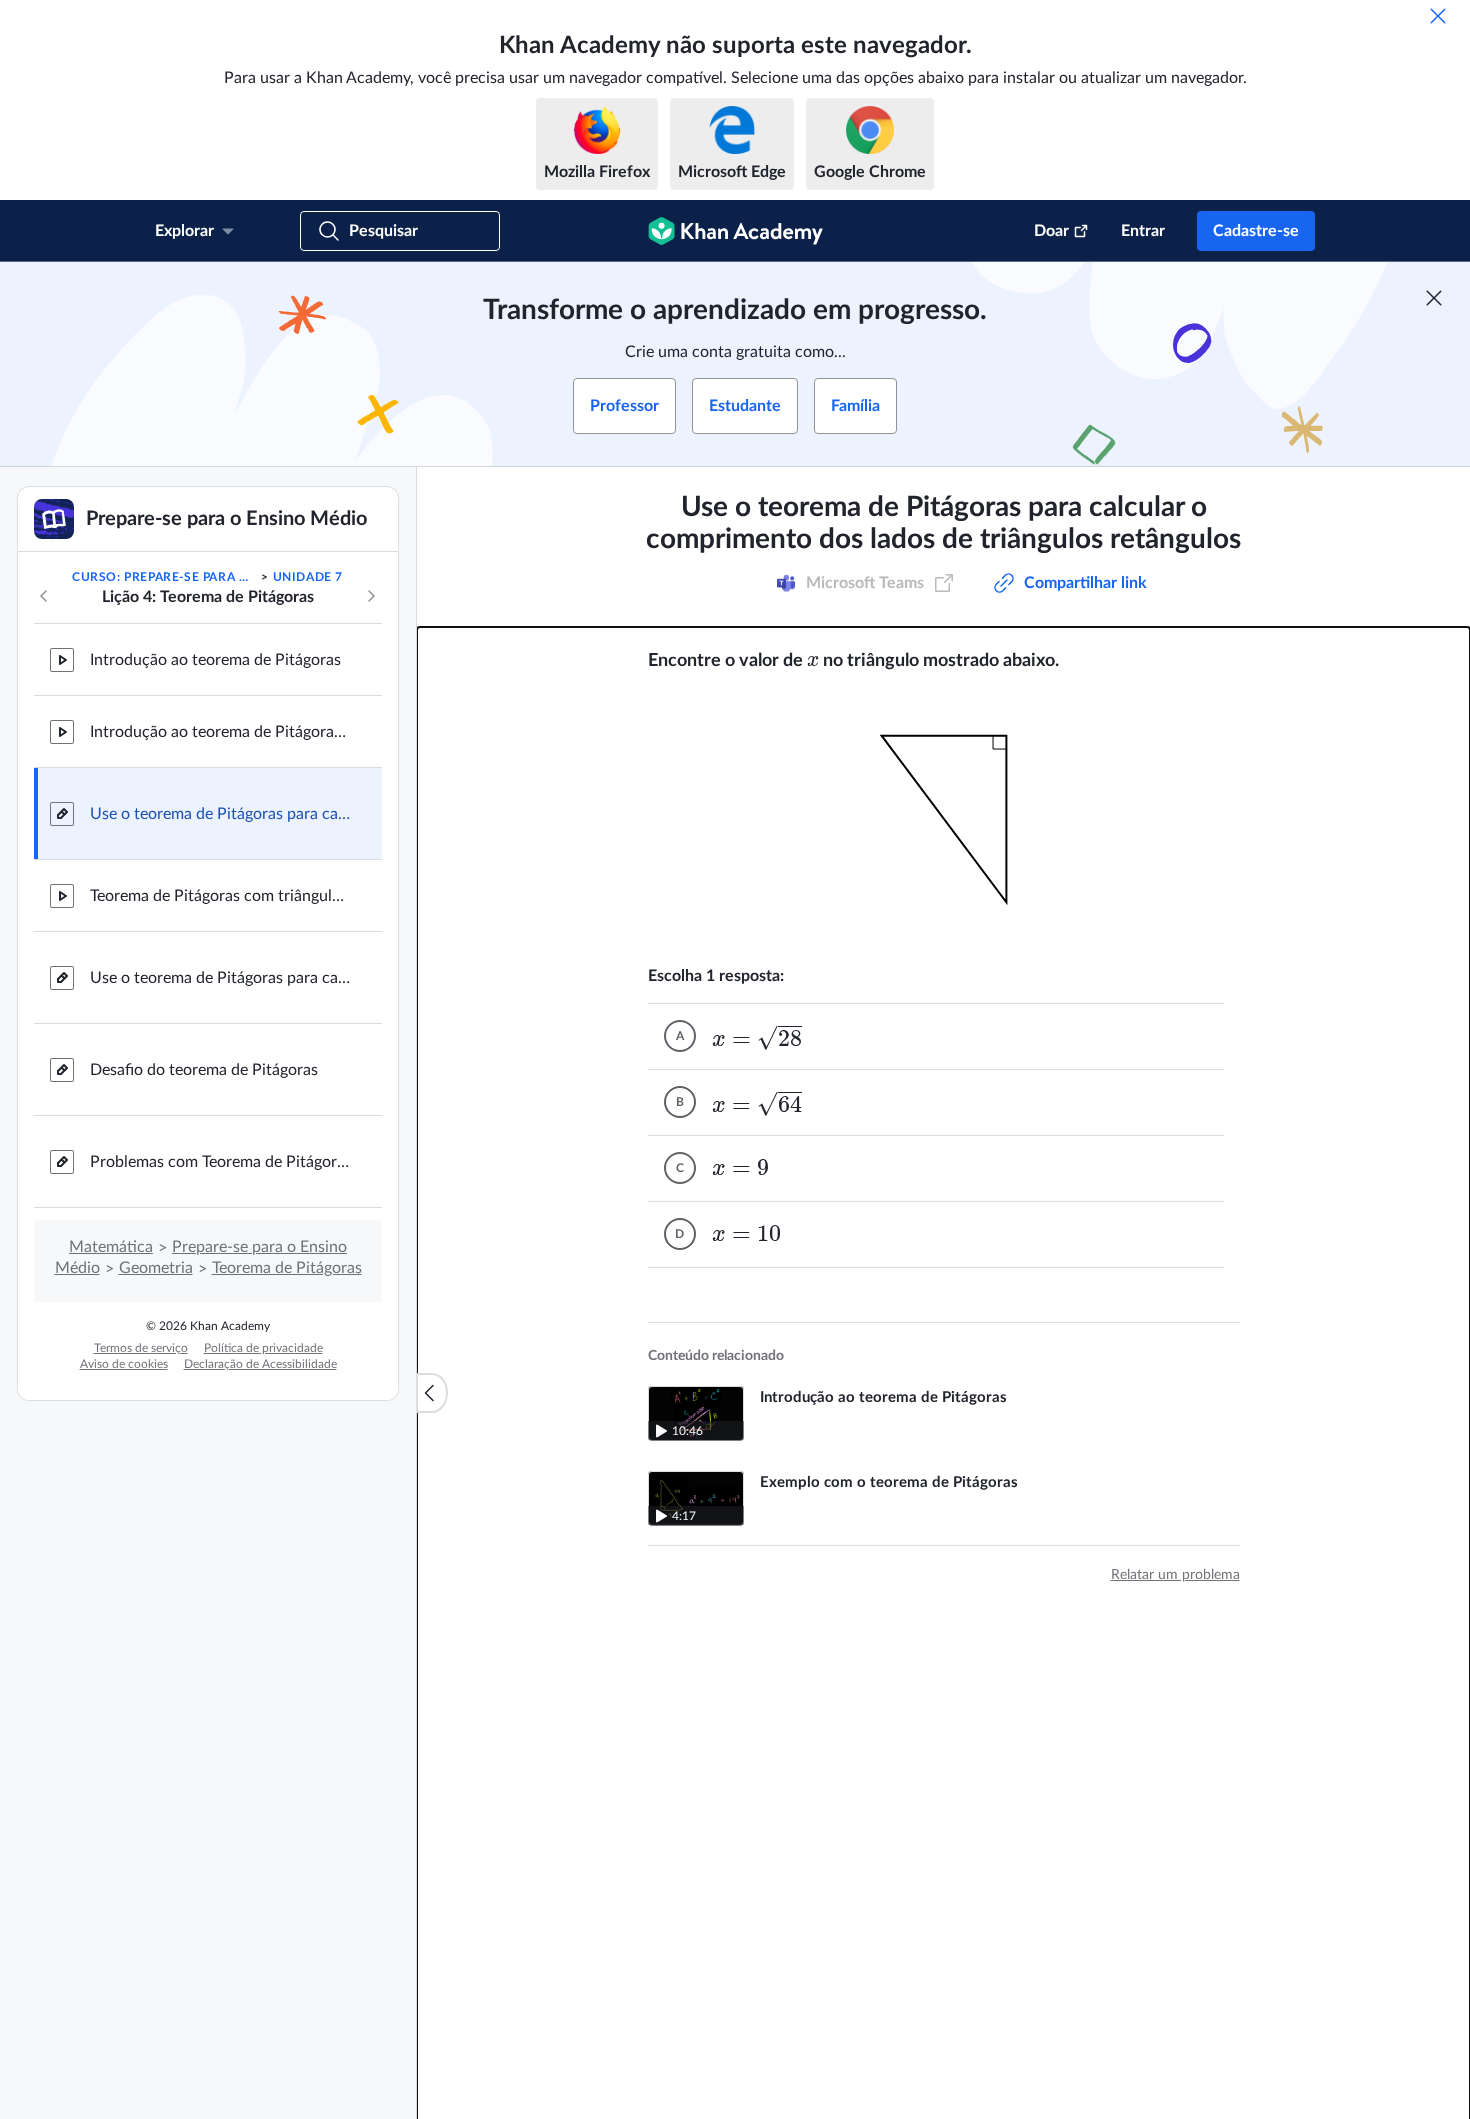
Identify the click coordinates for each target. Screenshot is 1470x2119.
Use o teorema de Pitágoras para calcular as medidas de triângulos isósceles (220, 978)
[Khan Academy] (735, 231)
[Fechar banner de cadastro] (1434, 298)
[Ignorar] (1438, 16)
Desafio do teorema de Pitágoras (204, 1070)
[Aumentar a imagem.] (944, 819)
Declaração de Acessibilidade (260, 1364)
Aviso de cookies (124, 1364)
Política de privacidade (263, 1348)
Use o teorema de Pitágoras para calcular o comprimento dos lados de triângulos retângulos (220, 814)
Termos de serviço (141, 1348)
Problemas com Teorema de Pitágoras (220, 1162)
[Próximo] (371, 596)
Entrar (1143, 231)
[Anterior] (44, 596)
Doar (1051, 231)
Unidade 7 (308, 577)
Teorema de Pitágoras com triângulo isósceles (220, 896)
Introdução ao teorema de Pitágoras (215, 660)
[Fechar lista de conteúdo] (432, 1393)
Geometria (156, 1268)
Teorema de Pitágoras (287, 1268)
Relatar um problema (1175, 1575)
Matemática (111, 1247)
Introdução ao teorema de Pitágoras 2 (220, 732)
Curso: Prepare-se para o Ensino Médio (165, 577)
